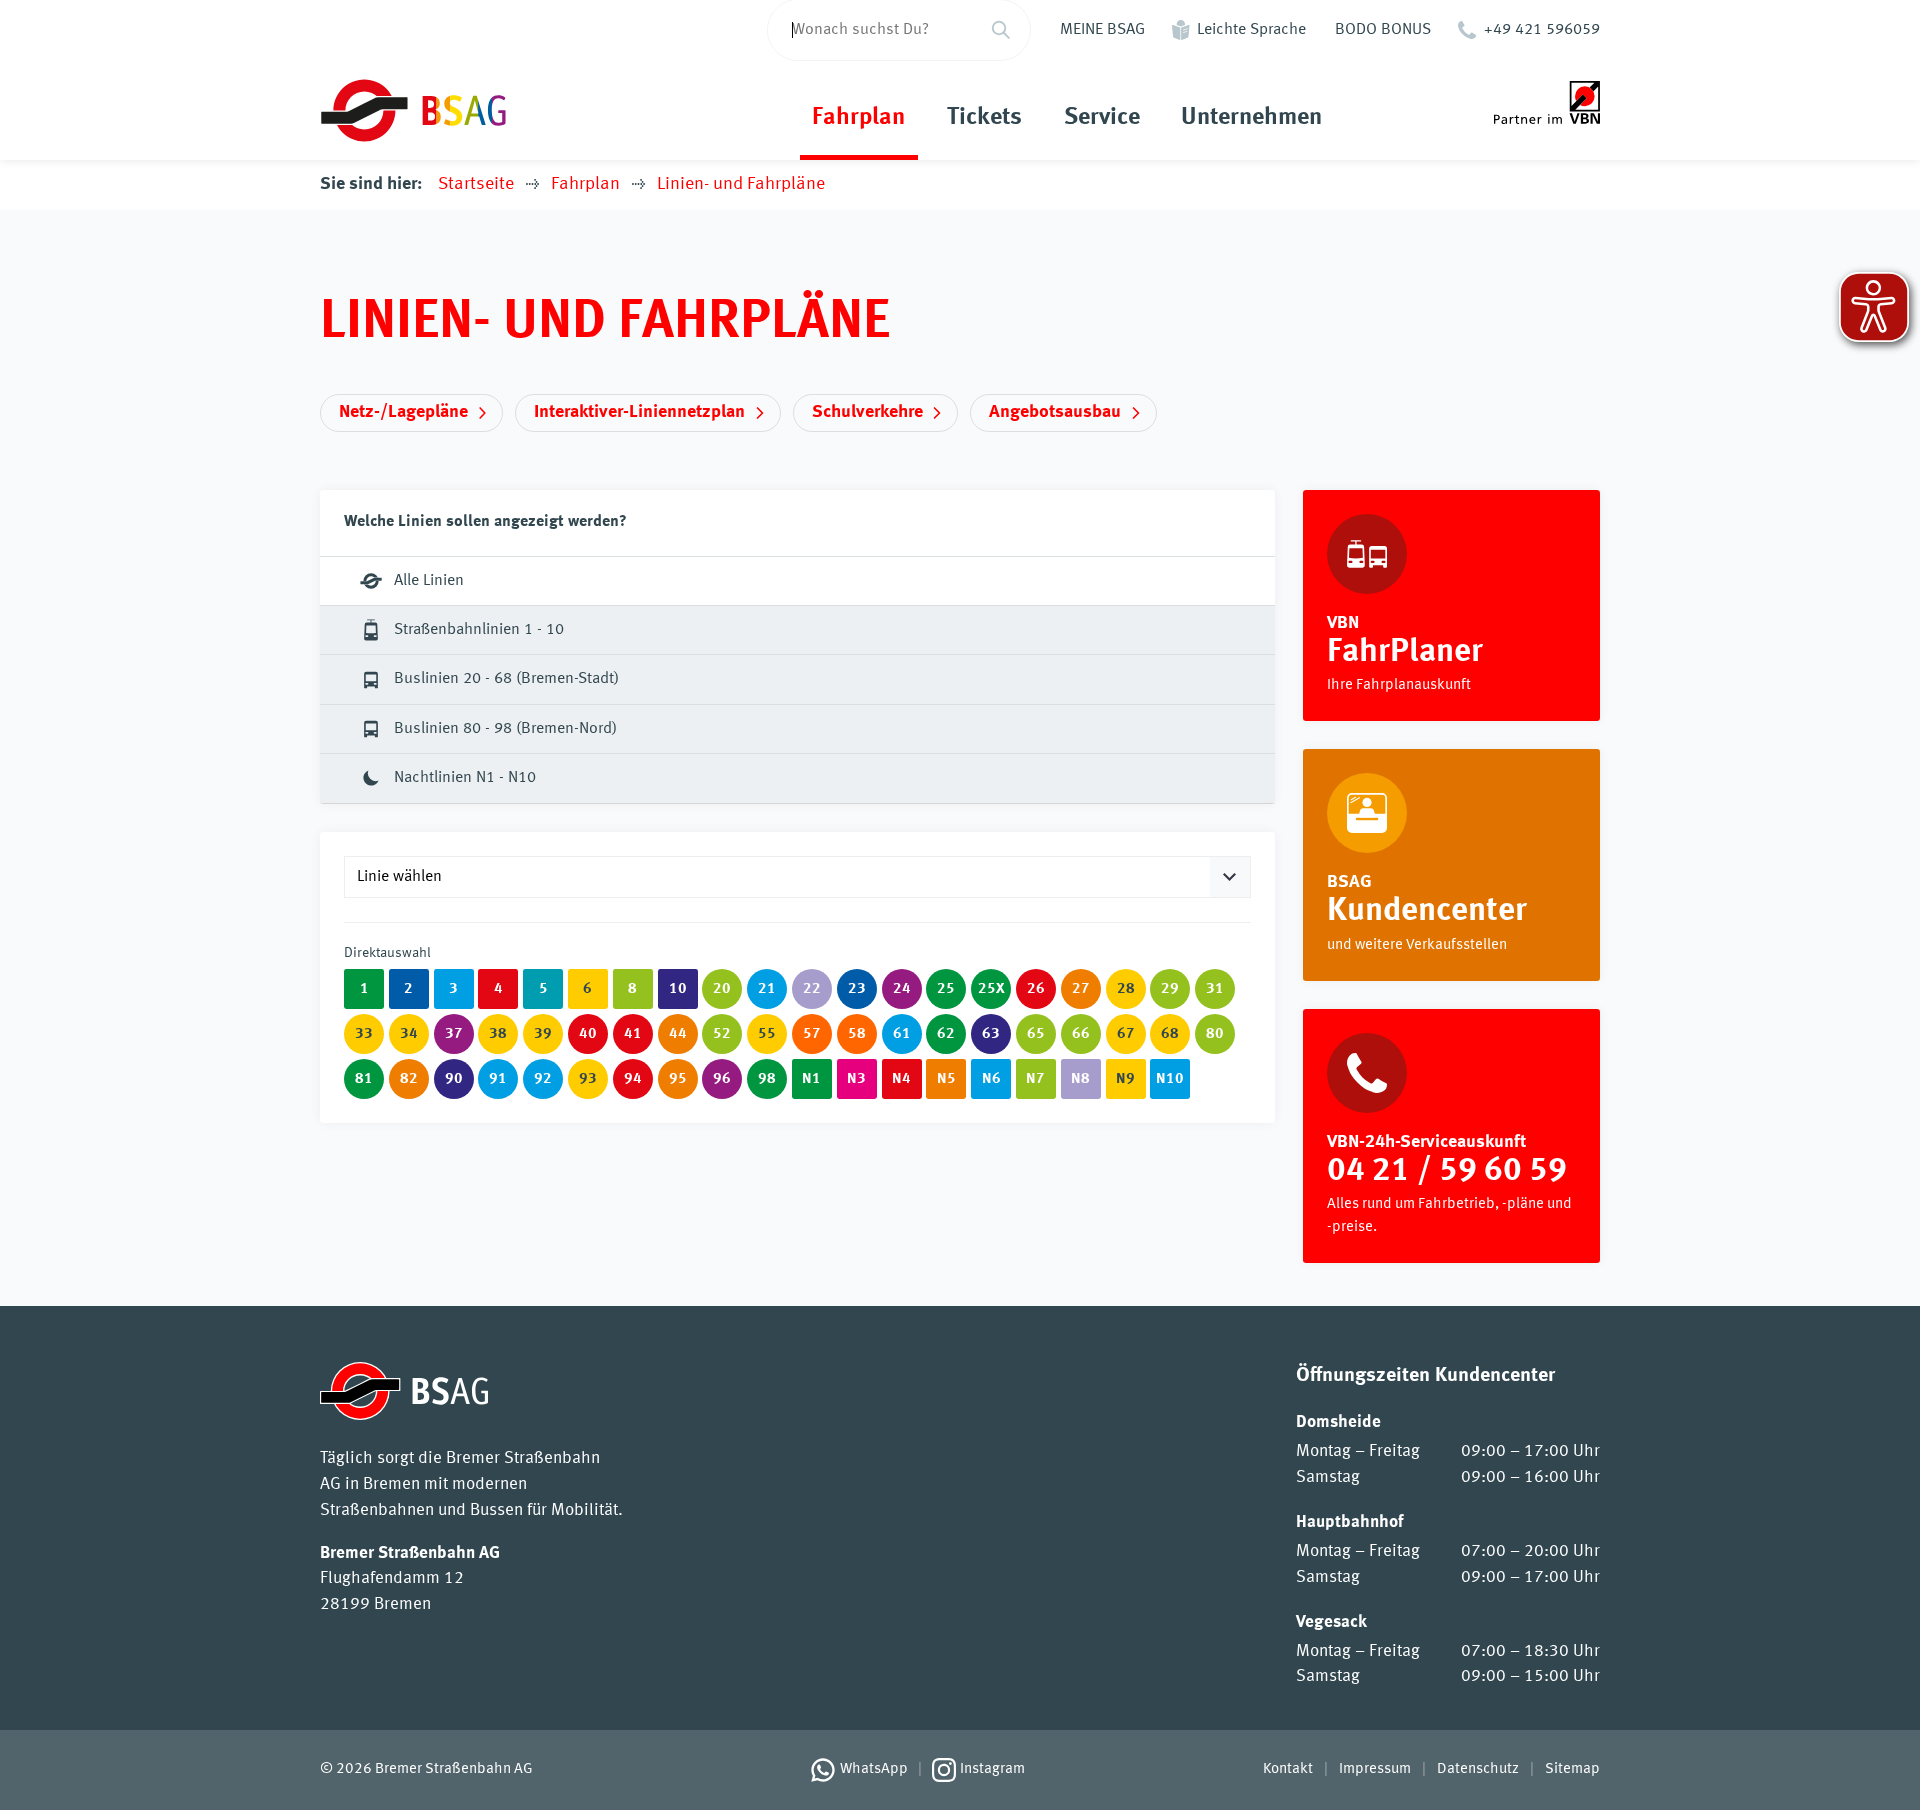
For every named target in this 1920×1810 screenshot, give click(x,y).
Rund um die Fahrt (1451, 865)
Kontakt (1288, 1769)
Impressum (1375, 1769)
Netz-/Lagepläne (403, 412)
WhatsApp (874, 1769)
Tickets (984, 118)
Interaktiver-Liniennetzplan (639, 412)
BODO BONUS (1383, 30)
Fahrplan (858, 118)
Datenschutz (1478, 1769)
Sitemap (1572, 1769)
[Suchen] (1001, 30)
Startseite (476, 184)
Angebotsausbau (1055, 412)
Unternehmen (1251, 118)
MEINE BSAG (1102, 30)
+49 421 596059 (1542, 30)
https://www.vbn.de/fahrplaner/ (1451, 606)
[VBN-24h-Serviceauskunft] (1451, 1136)
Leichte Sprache (1251, 30)
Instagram (992, 1769)
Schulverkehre (867, 412)
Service (1102, 118)
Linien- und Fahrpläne (741, 184)
